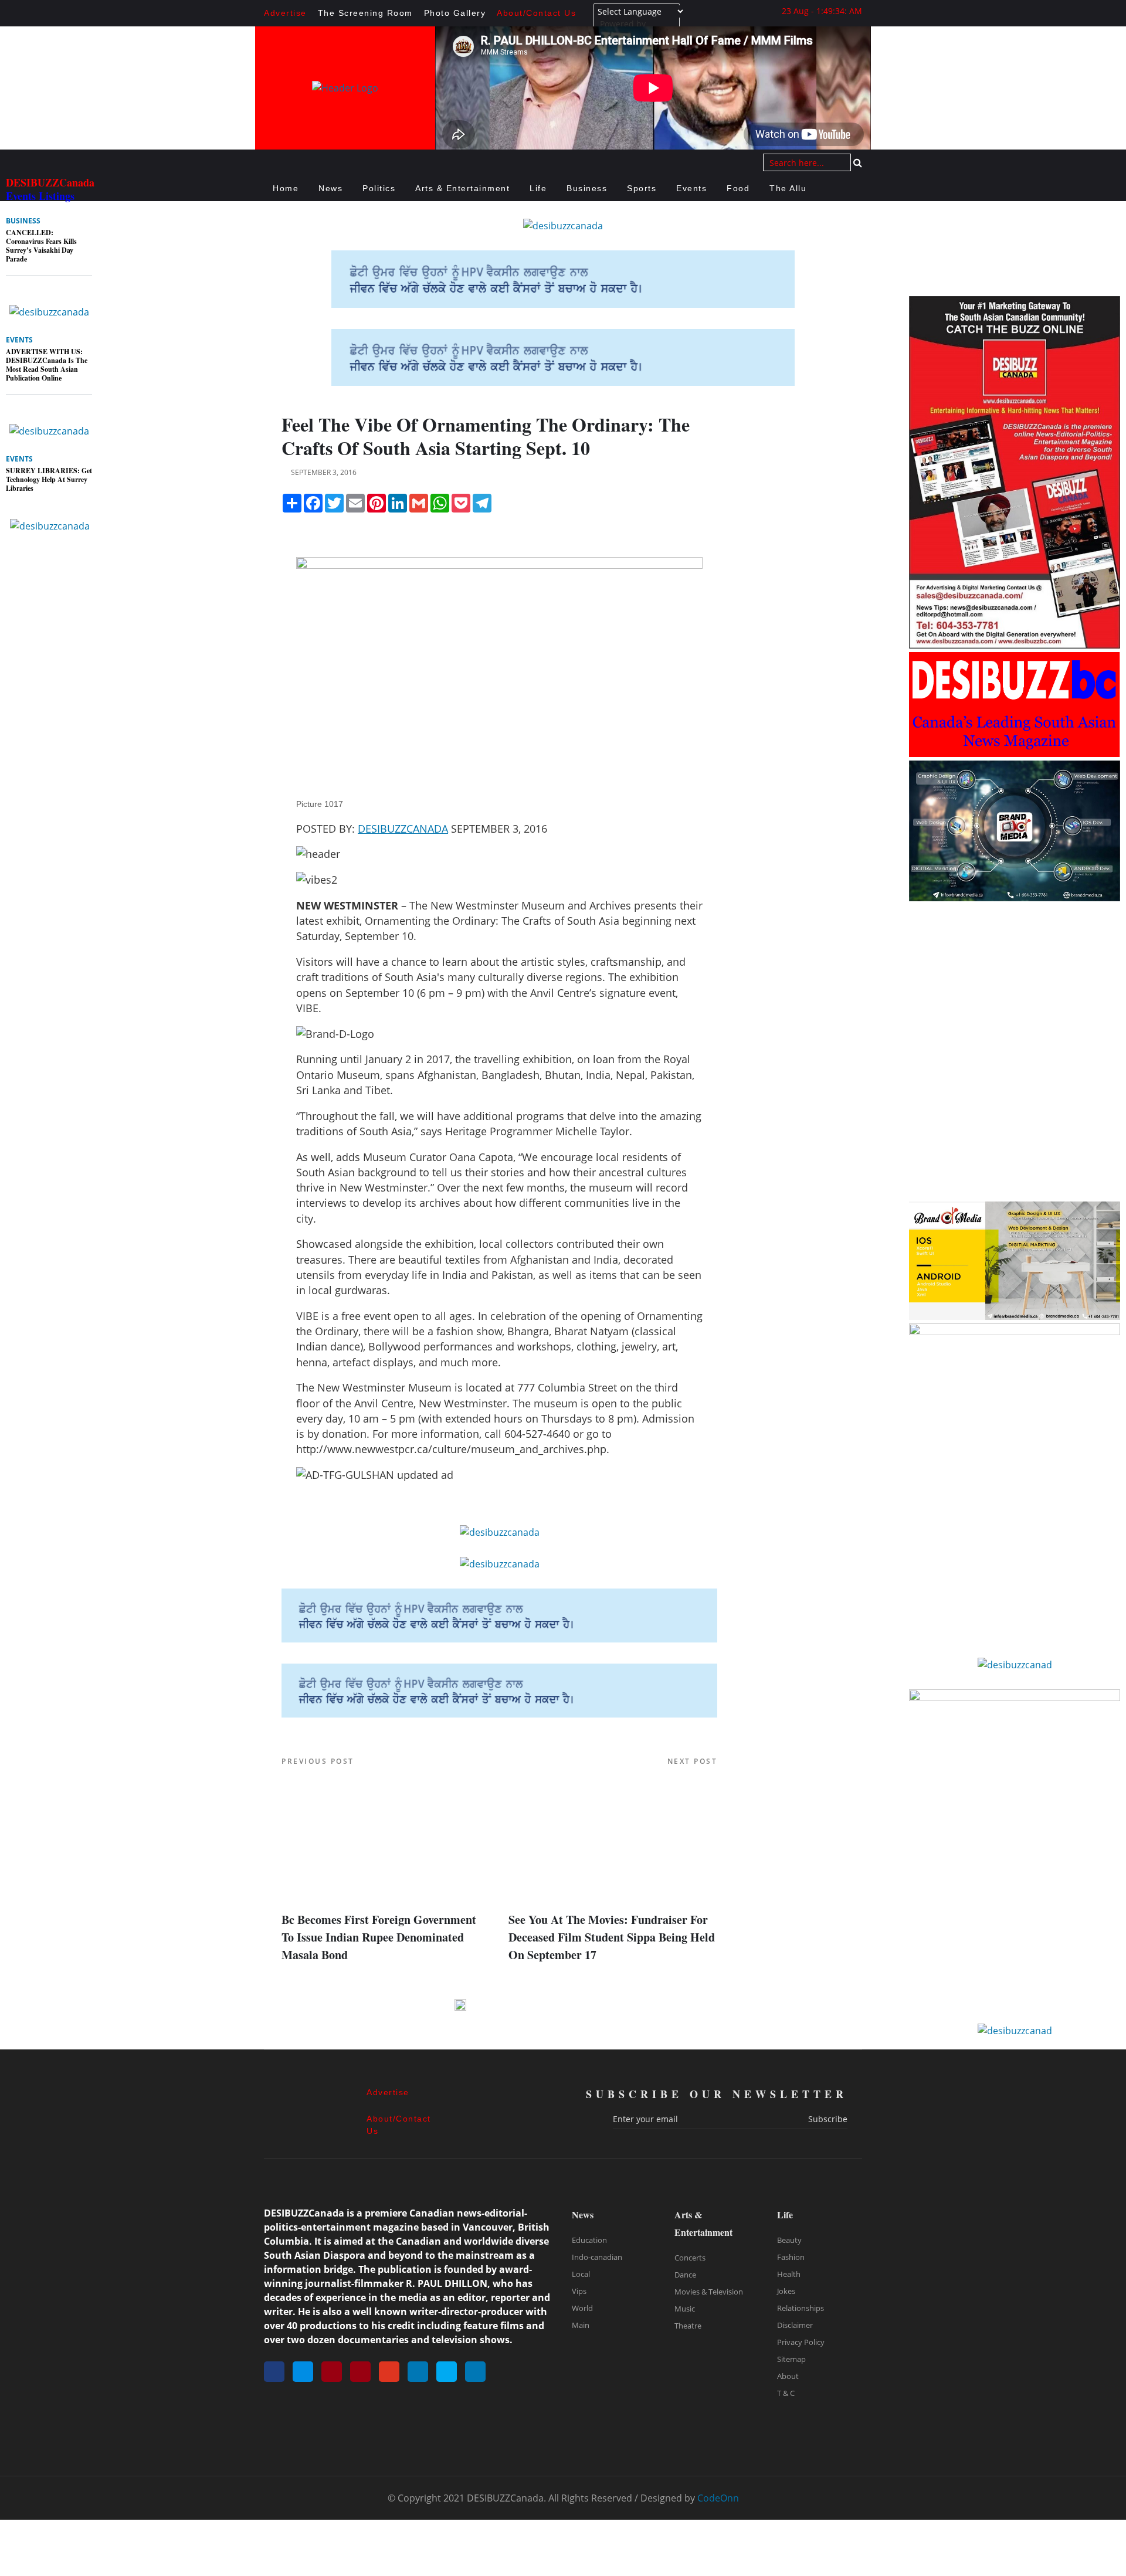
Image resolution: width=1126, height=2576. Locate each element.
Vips (579, 2291)
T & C (786, 2393)
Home (286, 188)
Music (685, 2309)
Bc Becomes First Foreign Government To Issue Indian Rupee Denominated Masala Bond (379, 1937)
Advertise (285, 13)
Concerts (690, 2258)
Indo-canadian (597, 2257)
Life (538, 188)
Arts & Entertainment (462, 188)
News (330, 188)
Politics (379, 188)
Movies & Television (709, 2292)
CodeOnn (718, 2498)
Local (581, 2274)
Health (789, 2274)
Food (738, 188)
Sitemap (791, 2359)
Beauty (789, 2240)
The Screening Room (365, 13)
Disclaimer (795, 2325)
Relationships (801, 2308)
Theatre (688, 2326)
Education (589, 2240)
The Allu (788, 188)
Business (587, 188)
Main (581, 2325)
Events (691, 188)
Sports (642, 188)
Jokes (786, 2291)
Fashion (791, 2257)
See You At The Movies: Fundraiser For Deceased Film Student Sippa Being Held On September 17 (612, 1937)
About (788, 2376)
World (582, 2308)
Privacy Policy (801, 2342)
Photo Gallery (455, 13)
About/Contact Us (536, 13)
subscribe (828, 2119)
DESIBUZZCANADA (403, 829)
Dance (685, 2275)
